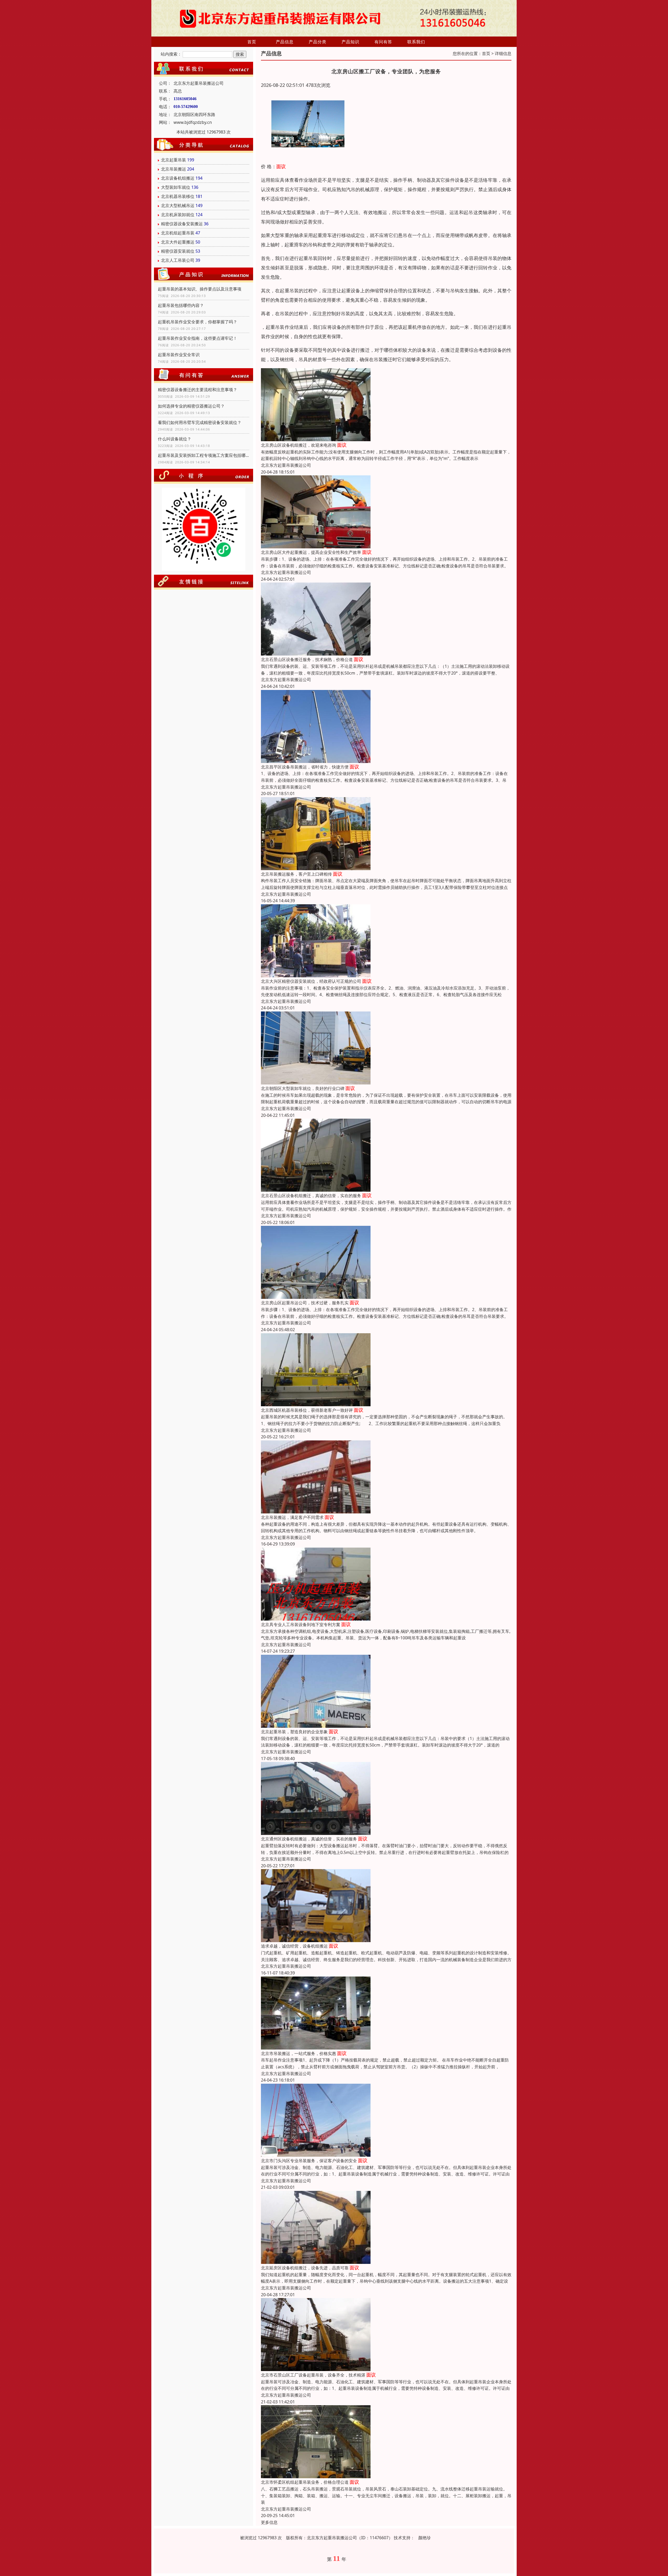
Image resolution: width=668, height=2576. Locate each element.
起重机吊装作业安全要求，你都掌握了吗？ (198, 322)
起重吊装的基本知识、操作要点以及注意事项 (200, 289)
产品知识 (350, 42)
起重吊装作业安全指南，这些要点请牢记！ (198, 338)
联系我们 (416, 42)
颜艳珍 (425, 2538)
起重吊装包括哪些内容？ (181, 305)
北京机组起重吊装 (178, 233)
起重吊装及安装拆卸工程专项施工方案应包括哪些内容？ (204, 455)
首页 (252, 42)
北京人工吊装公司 (178, 260)
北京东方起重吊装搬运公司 (286, 465)
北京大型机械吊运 (178, 205)
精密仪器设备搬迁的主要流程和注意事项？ (198, 390)
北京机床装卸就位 (178, 215)
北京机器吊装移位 (178, 196)
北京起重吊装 (174, 160)
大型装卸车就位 (176, 187)
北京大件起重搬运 (178, 242)
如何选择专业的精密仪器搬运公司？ (191, 406)
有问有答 (383, 42)
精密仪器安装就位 (178, 251)
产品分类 (318, 42)
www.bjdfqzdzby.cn (193, 122)
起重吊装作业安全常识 (179, 355)
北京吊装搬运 (174, 169)
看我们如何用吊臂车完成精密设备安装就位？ (200, 422)
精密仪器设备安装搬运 (182, 224)
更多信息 (269, 2522)
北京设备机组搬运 (178, 178)
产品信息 (285, 42)
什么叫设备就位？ (175, 439)
